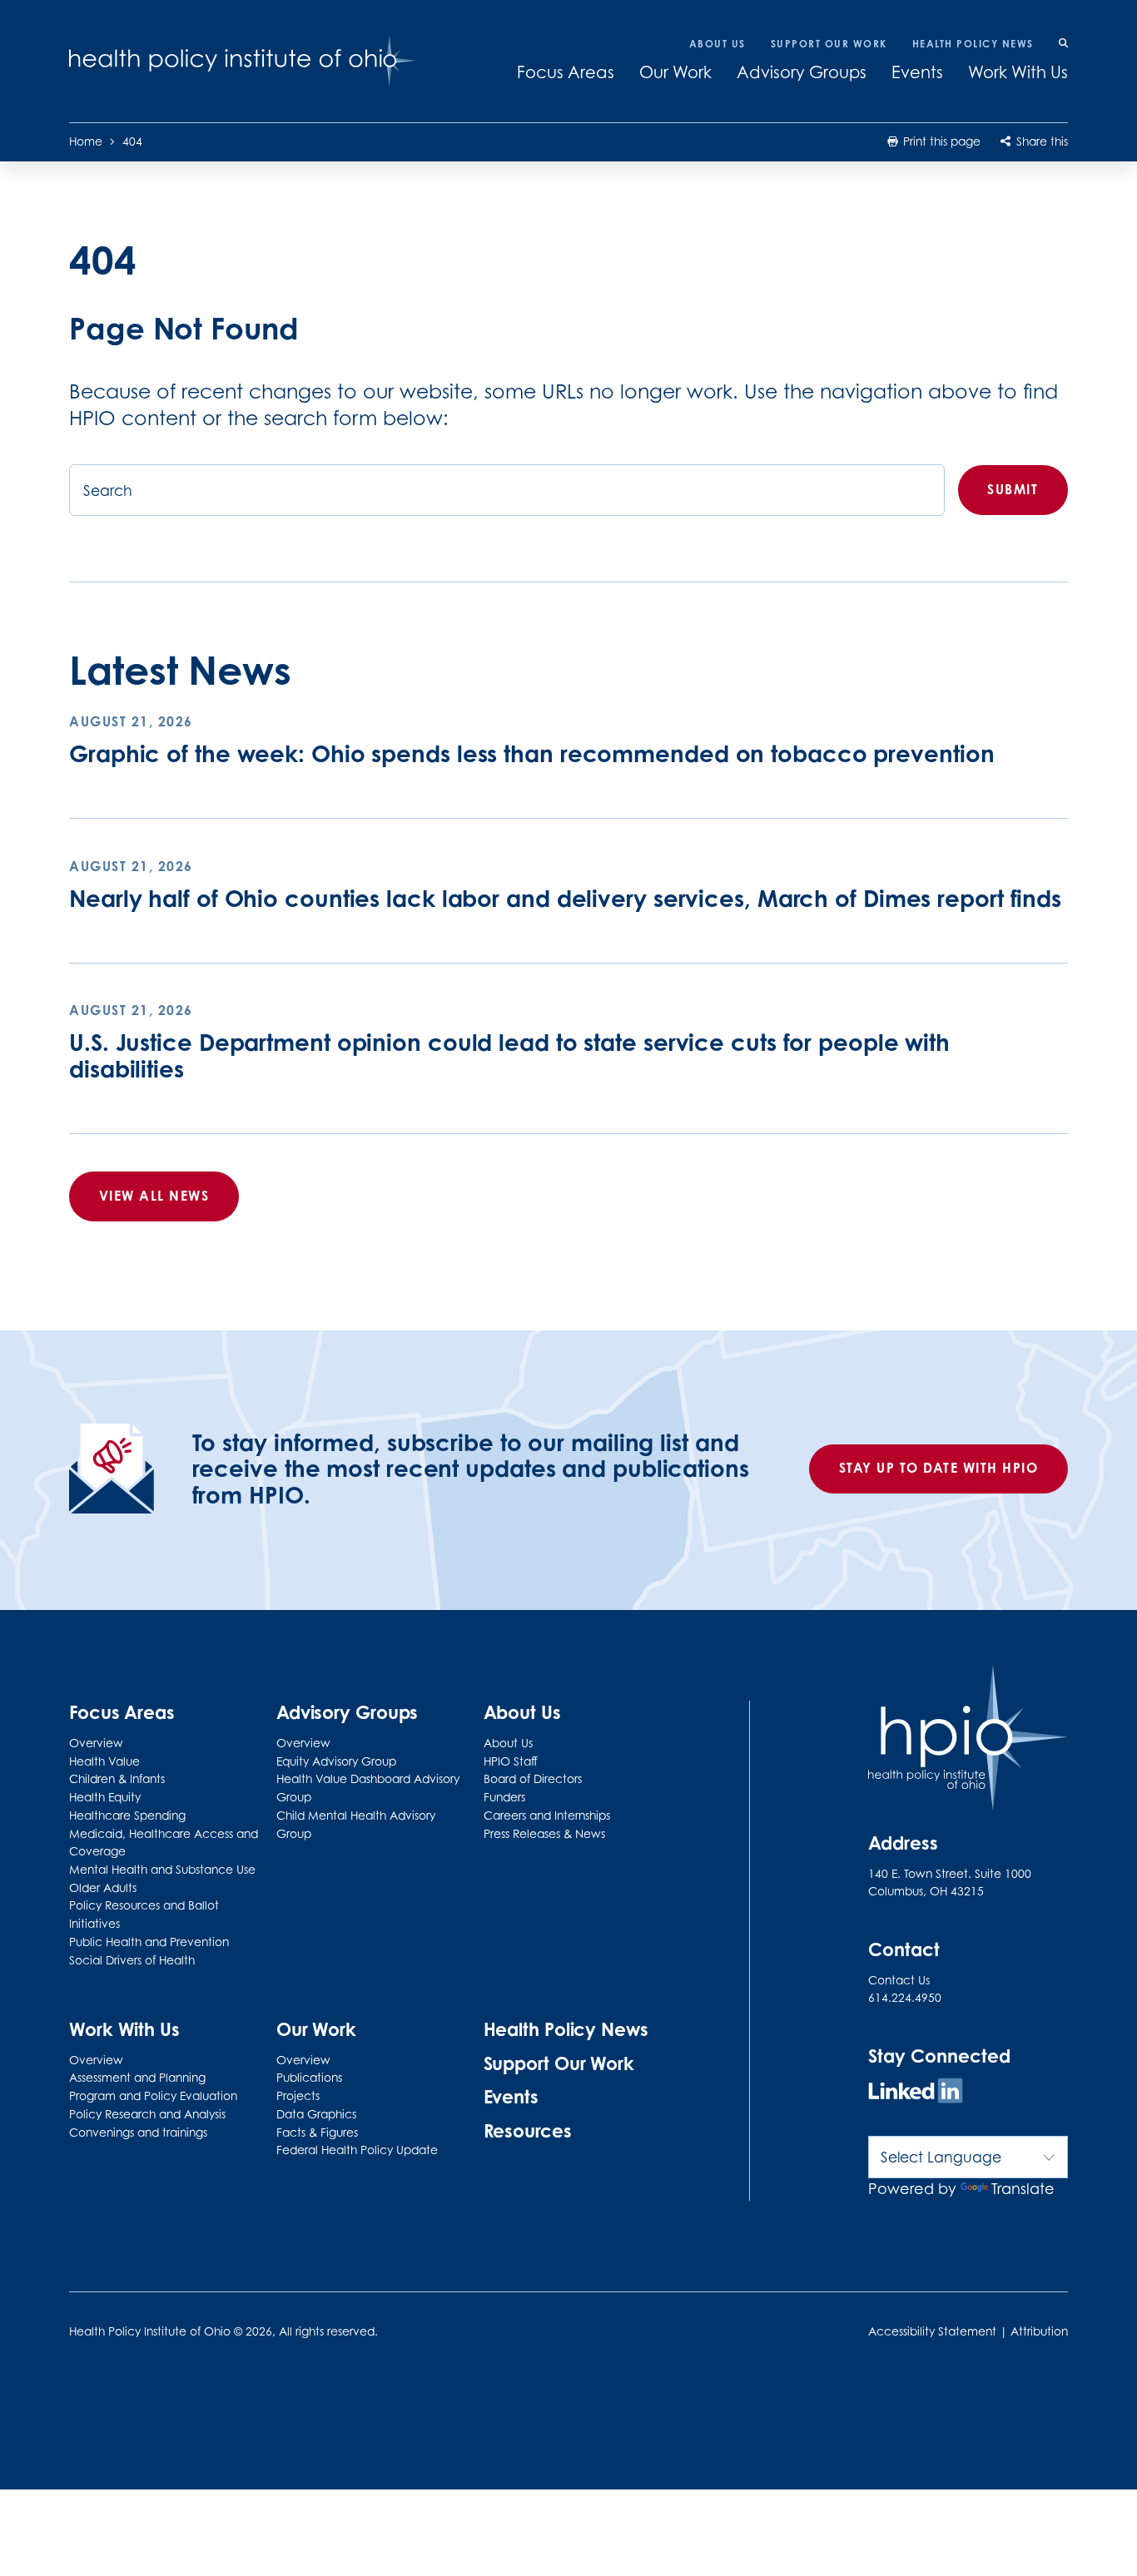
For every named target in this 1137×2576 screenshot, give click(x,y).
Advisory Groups (802, 72)
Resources (528, 2131)
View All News (154, 1196)
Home (86, 141)
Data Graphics (316, 2114)
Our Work (675, 72)
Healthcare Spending (127, 1816)
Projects (298, 2096)
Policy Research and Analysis (147, 2114)
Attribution (1039, 2331)
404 (132, 141)
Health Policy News (973, 44)
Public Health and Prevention (149, 1942)
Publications (309, 2078)
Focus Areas (566, 72)
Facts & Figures (317, 2133)
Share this (1040, 141)
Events (917, 72)
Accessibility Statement (932, 2331)
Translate (1023, 2189)
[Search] (1063, 44)
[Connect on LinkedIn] (916, 2093)
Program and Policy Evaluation (153, 2096)
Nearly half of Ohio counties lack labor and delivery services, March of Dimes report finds (565, 898)
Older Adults (103, 1888)
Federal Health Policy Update (357, 2150)
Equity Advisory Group (336, 1761)
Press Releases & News (544, 1834)
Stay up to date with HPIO (939, 1468)
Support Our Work (829, 44)
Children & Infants (117, 1779)
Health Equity (105, 1797)
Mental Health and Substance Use (162, 1870)
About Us (717, 44)
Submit (1013, 489)
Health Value (104, 1761)
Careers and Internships (547, 1816)
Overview (96, 1743)
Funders (504, 1797)
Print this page (940, 141)
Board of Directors (533, 1779)
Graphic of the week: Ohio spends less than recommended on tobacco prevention (531, 753)
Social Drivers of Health (132, 1960)
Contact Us (899, 1980)
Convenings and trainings (138, 2133)
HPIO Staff (511, 1761)
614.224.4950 (905, 1998)
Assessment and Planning (137, 2078)
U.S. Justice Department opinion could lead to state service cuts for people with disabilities (509, 1055)
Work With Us (1018, 72)
